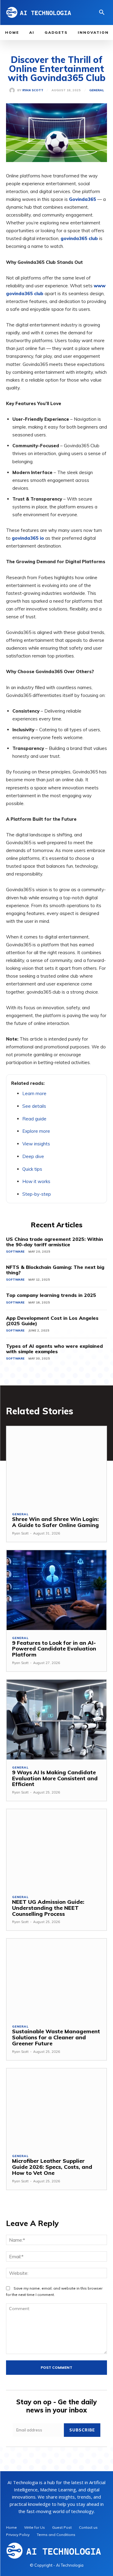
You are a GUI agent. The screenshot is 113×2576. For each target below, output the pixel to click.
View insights (36, 1144)
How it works (36, 1181)
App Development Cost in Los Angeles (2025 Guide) (52, 1321)
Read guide (34, 1119)
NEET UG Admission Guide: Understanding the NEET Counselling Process (48, 1908)
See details (34, 1106)
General (97, 90)
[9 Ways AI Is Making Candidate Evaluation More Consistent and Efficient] (56, 1720)
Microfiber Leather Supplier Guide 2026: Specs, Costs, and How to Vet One (52, 2167)
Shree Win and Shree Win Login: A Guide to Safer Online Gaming (55, 1522)
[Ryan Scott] (13, 90)
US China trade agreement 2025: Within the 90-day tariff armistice (55, 1242)
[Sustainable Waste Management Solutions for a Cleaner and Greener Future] (56, 1979)
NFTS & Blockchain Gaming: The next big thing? (55, 1270)
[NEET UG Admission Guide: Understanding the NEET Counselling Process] (56, 1849)
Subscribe (82, 2430)
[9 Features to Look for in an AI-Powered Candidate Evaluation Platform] (56, 1590)
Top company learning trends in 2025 (51, 1295)
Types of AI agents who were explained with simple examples (54, 1349)
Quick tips (32, 1169)
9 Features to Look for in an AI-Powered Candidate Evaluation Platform (54, 1649)
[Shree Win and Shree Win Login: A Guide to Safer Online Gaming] (56, 1466)
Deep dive (33, 1156)
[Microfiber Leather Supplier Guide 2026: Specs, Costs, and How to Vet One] (56, 2108)
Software (15, 1252)
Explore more (36, 1131)
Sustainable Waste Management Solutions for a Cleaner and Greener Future (56, 2037)
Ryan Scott (33, 90)
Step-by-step (37, 1194)
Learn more (34, 1093)
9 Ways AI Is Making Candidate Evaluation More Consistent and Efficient (55, 1778)
